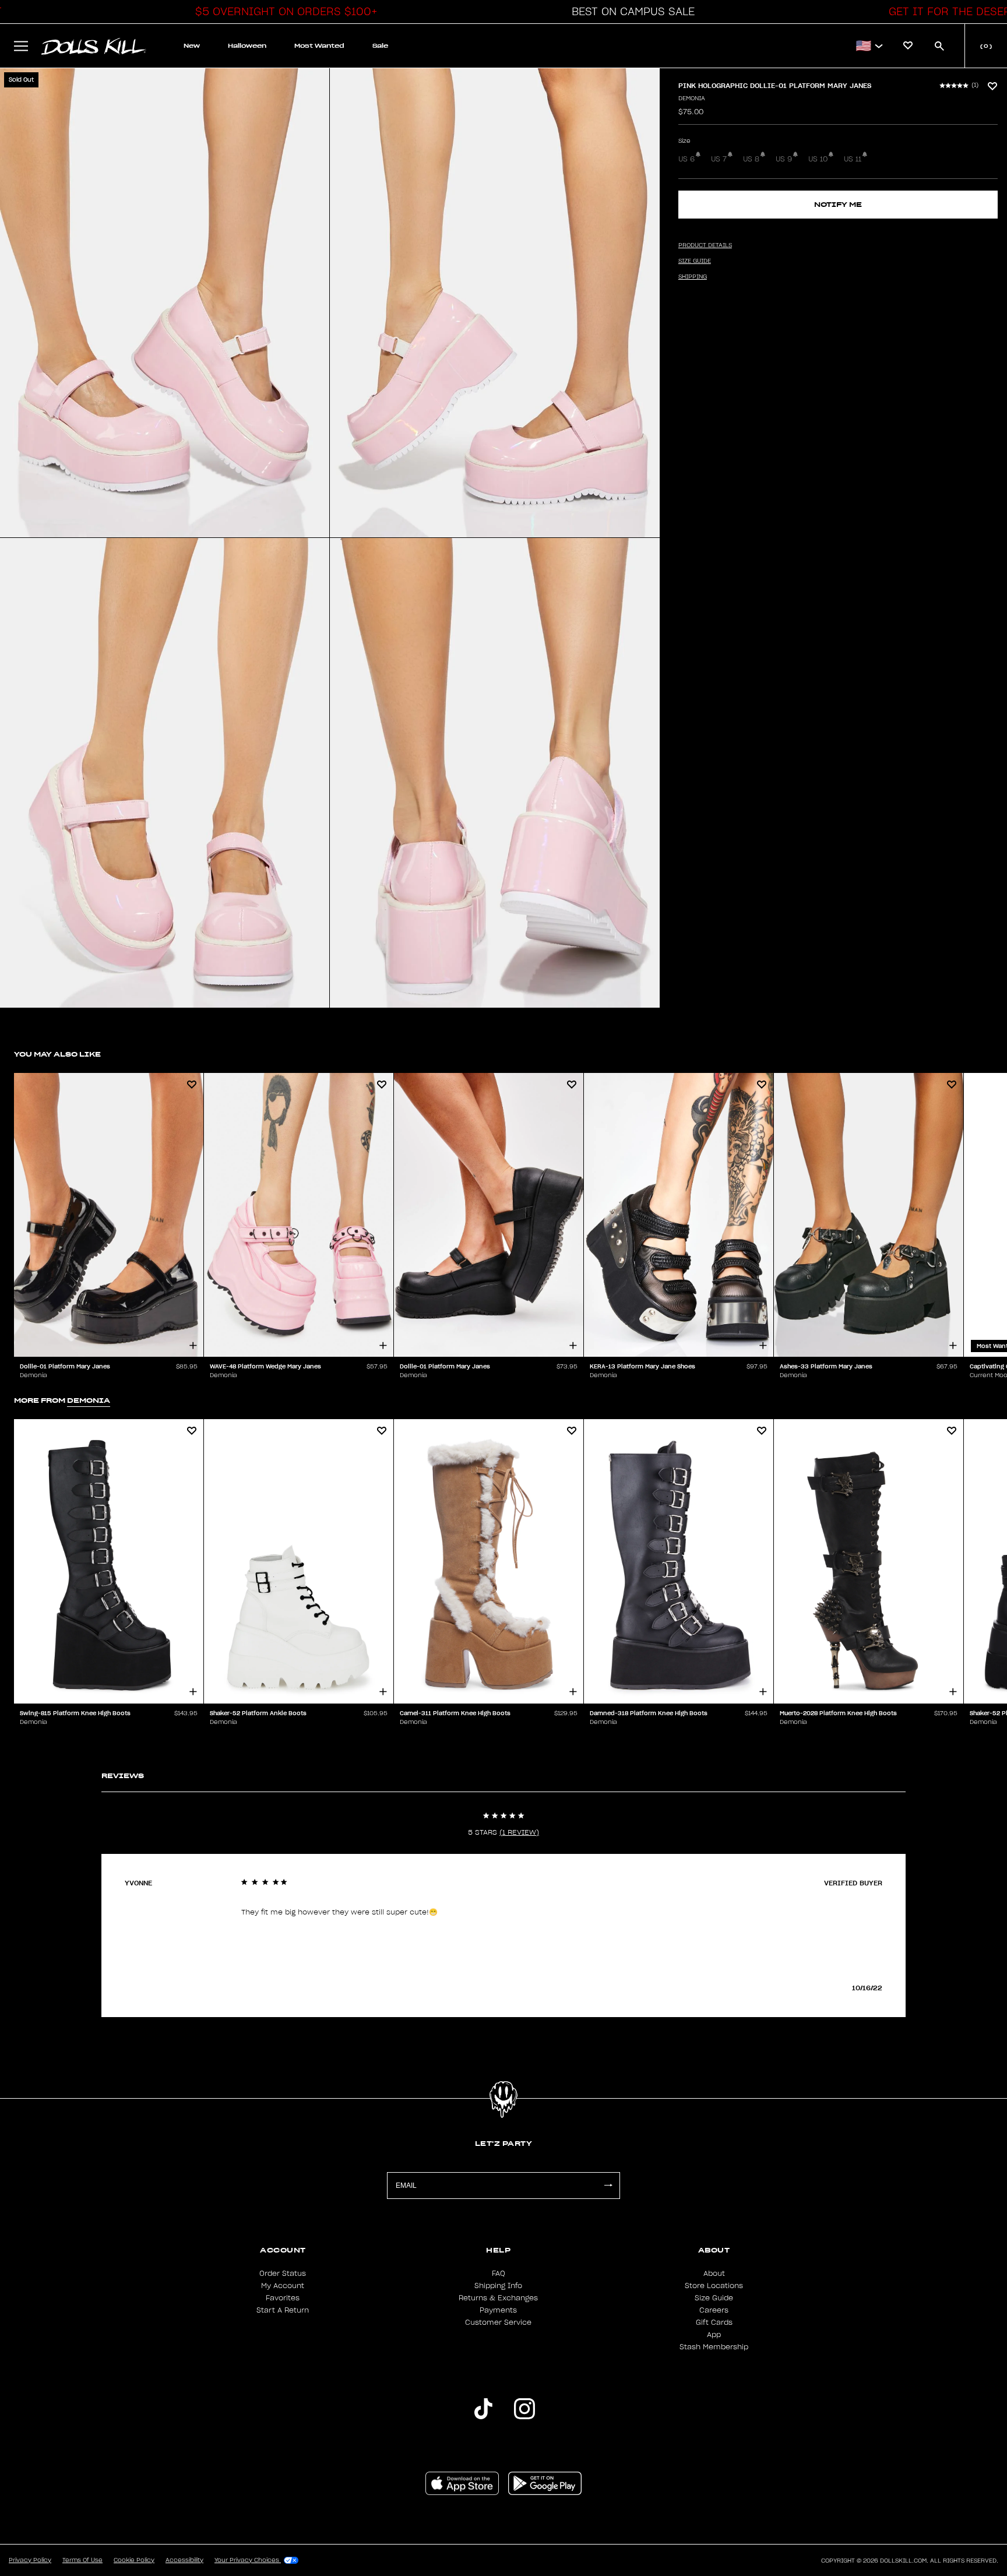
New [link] (192, 46)
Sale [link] (380, 46)
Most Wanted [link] (319, 46)
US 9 (784, 159)
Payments (498, 2310)
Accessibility (184, 2560)
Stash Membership (714, 2347)
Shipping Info (498, 2286)
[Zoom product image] (165, 303)
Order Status (283, 2274)
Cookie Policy (134, 2560)
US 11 (853, 159)
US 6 (686, 159)
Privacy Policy (30, 2560)
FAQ (499, 2274)
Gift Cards (714, 2322)
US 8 (751, 159)
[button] (283, 12)
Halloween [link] (247, 46)
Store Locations (714, 2286)
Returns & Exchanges (498, 2298)
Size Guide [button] (695, 261)
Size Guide (714, 2298)
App (714, 2335)
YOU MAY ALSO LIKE (57, 1054)
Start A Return (283, 2310)
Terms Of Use (82, 2560)
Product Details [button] (705, 245)
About (714, 2274)
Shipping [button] (693, 277)
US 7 (719, 159)
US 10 (818, 159)
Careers (714, 2310)
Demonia (692, 98)
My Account (283, 2286)
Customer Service (498, 2322)
